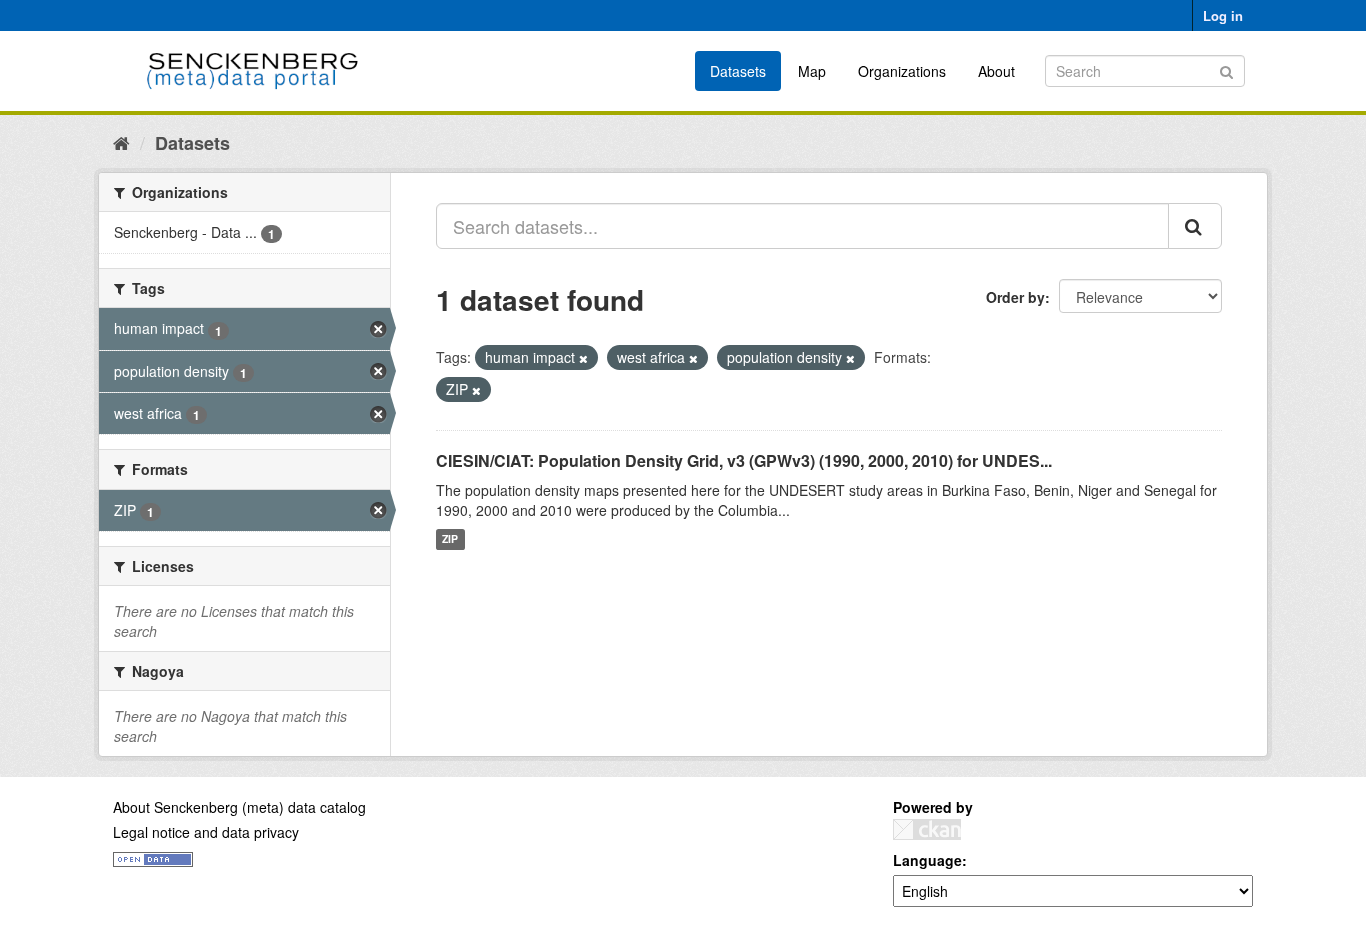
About (996, 71)
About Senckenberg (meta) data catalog (239, 807)
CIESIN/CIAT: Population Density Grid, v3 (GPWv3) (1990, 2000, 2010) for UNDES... (744, 460)
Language (927, 860)
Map (812, 71)
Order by (1015, 297)
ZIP (450, 539)
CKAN (927, 829)
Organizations (902, 71)
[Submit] (1226, 69)
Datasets (738, 71)
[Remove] (583, 358)
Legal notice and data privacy (206, 832)
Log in (1223, 15)
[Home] (121, 142)
